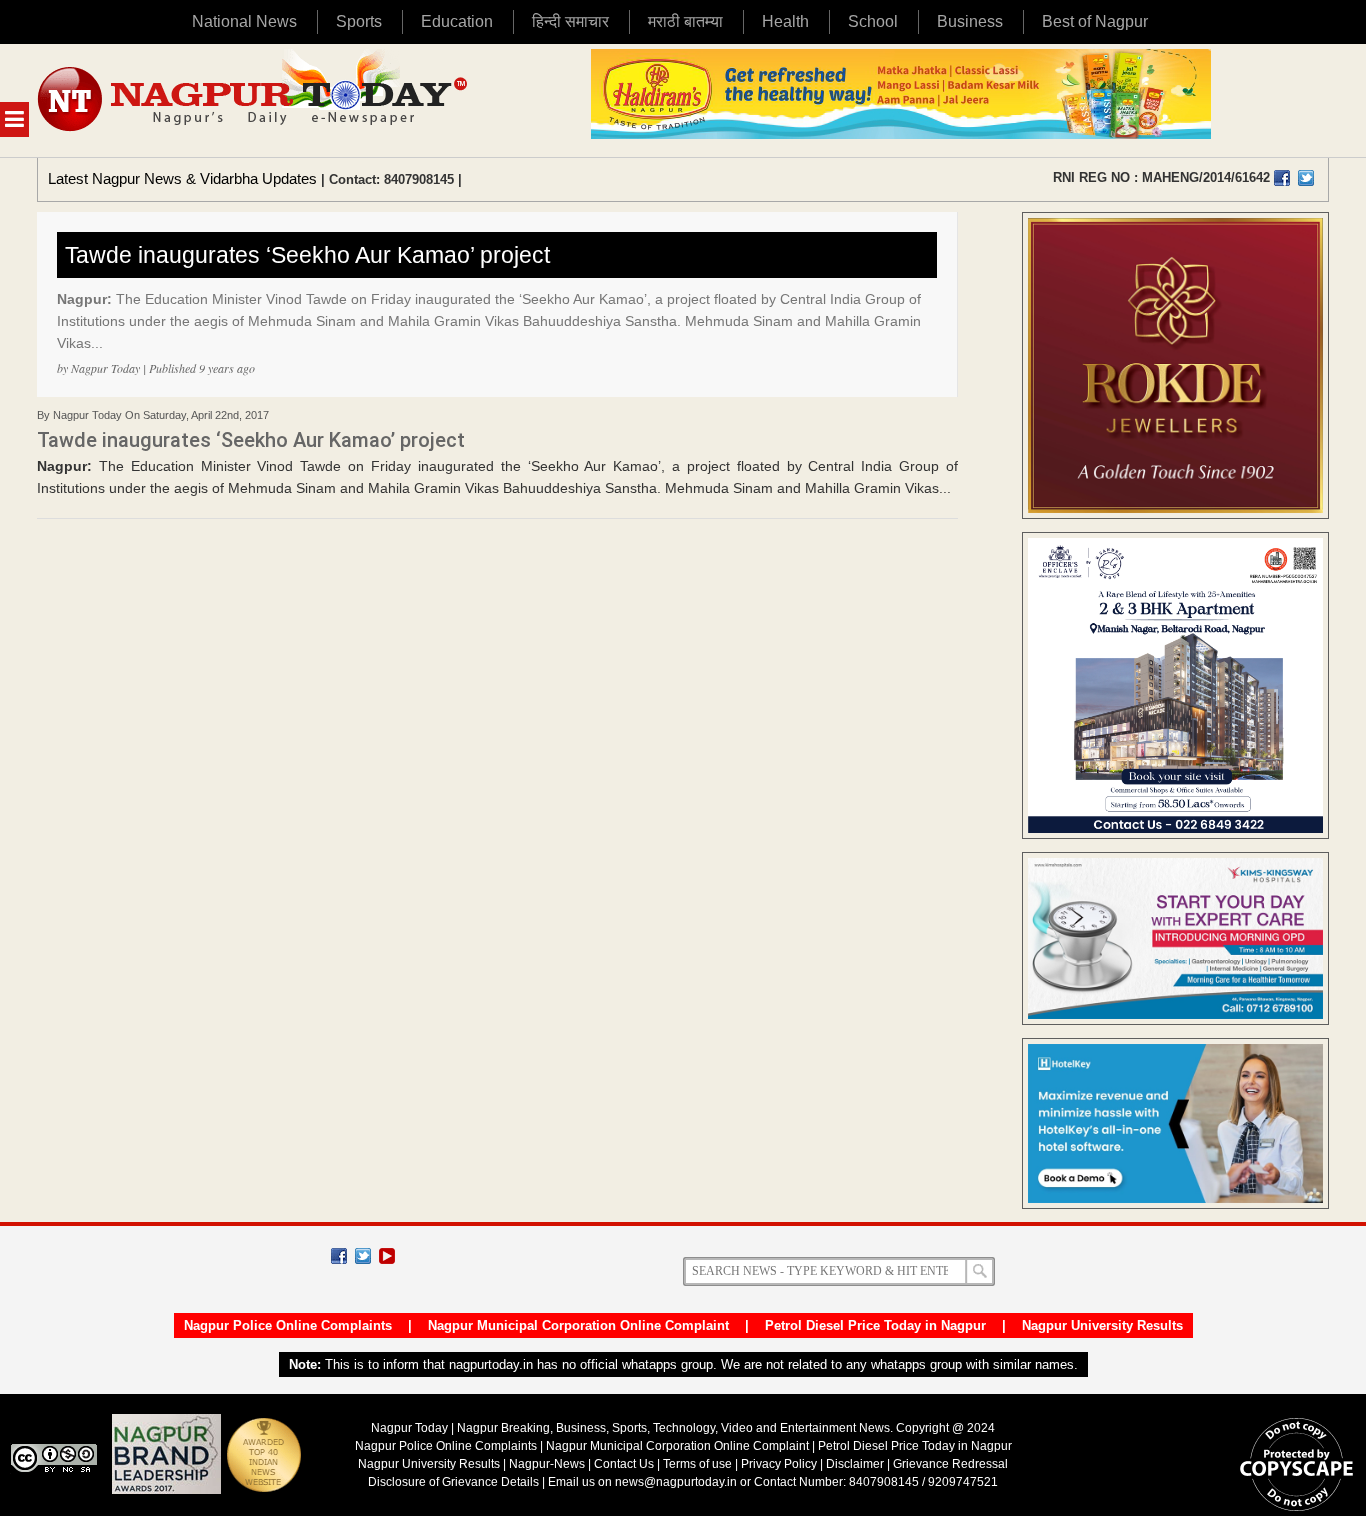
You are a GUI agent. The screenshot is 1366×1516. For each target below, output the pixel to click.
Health (785, 21)
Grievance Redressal (950, 1464)
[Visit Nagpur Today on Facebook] (1282, 178)
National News (244, 21)
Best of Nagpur (1095, 21)
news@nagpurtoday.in (676, 1482)
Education (457, 21)
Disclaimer (856, 1464)
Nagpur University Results (1102, 1325)
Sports (359, 21)
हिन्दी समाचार (570, 21)
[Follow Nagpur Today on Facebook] (339, 1256)
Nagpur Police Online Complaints (288, 1325)
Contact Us (624, 1464)
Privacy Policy (779, 1464)
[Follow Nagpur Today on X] (363, 1256)
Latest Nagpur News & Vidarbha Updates (182, 178)
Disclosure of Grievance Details (453, 1482)
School (873, 21)
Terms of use (697, 1464)
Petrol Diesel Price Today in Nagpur (875, 1325)
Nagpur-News (547, 1464)
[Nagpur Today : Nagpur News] (254, 100)
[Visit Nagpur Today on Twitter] (1306, 178)
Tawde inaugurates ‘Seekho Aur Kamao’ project (307, 255)
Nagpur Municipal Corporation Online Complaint (578, 1325)
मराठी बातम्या (685, 21)
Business (970, 21)
